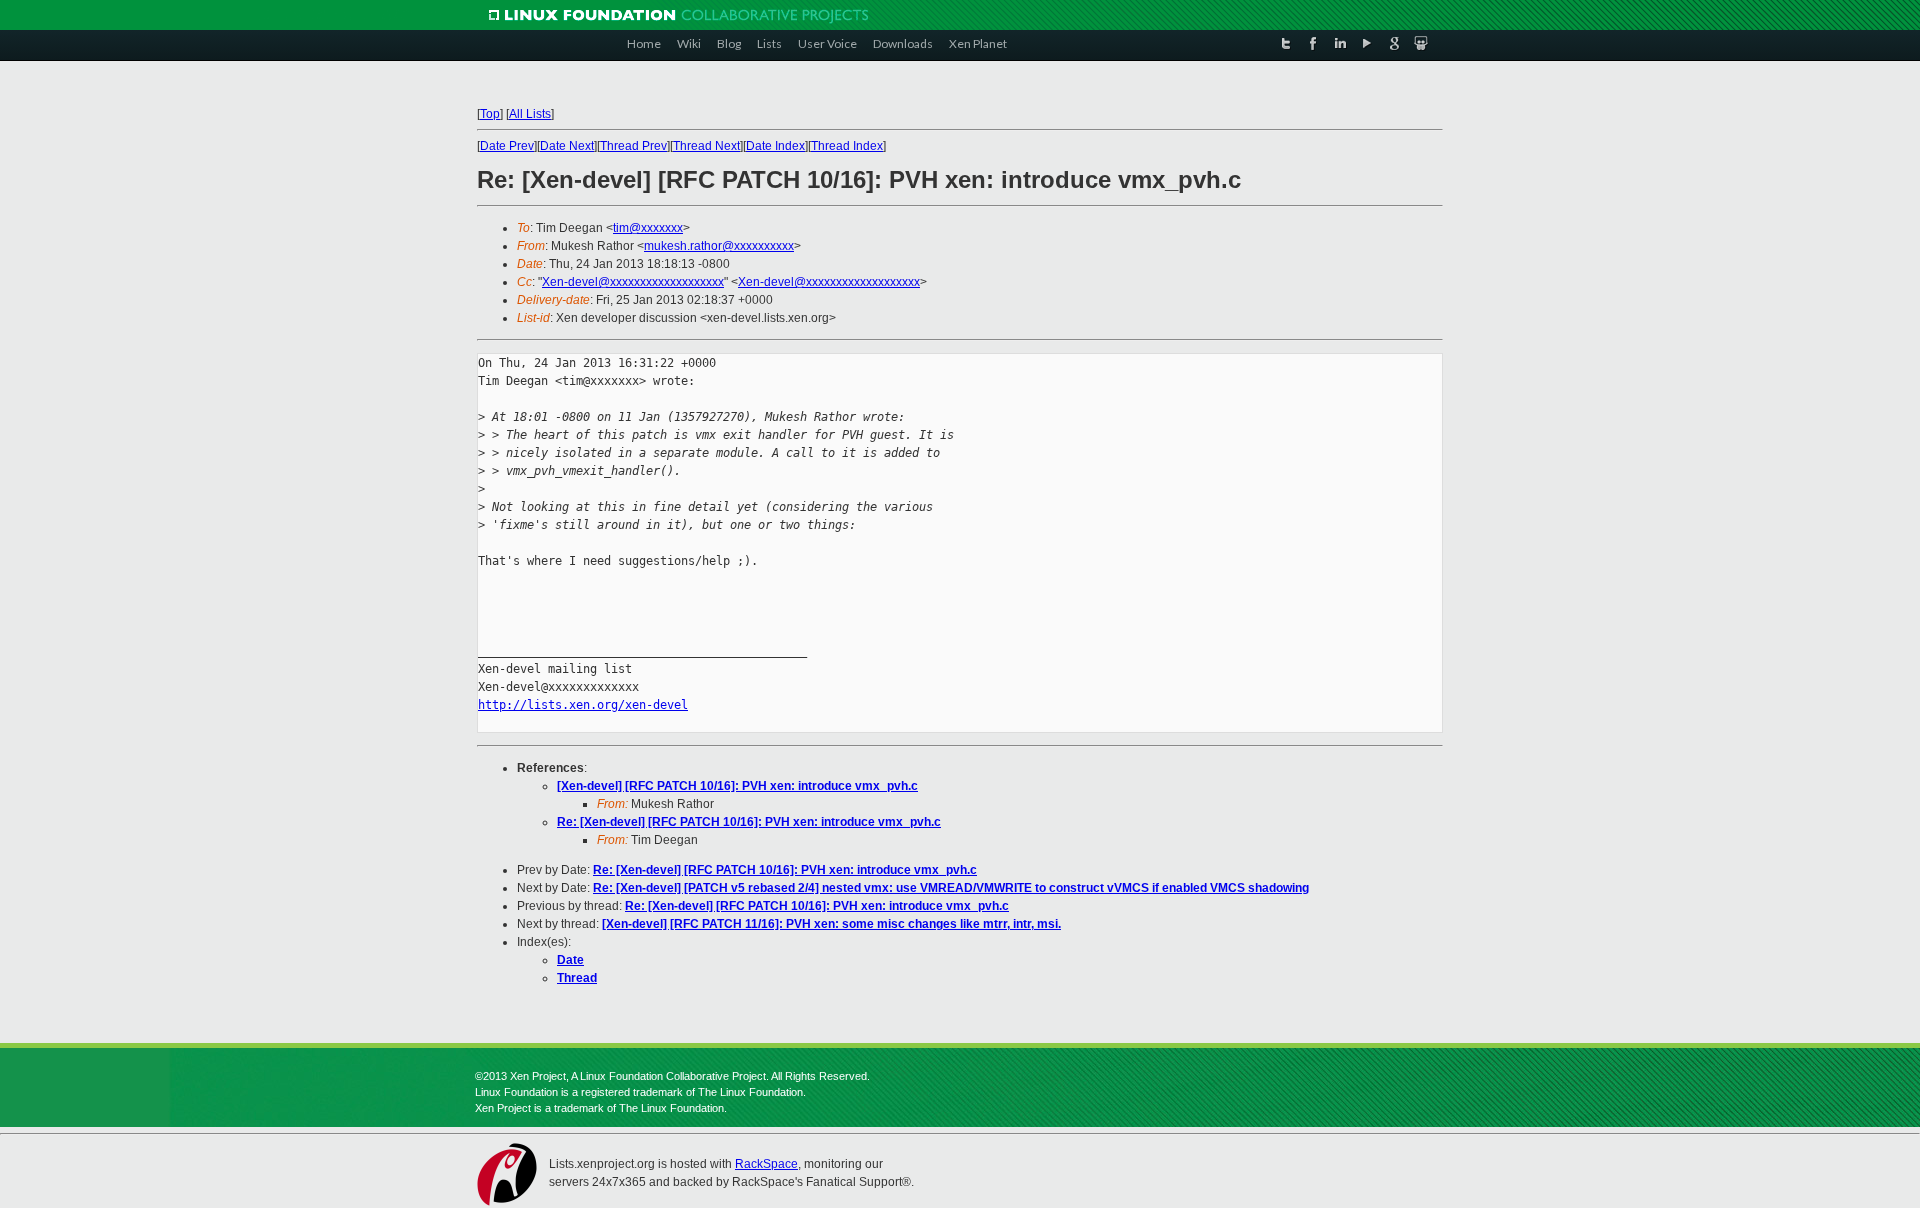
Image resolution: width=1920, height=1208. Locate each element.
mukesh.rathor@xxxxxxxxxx (719, 246)
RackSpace (766, 1164)
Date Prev (507, 146)
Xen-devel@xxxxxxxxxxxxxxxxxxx (633, 282)
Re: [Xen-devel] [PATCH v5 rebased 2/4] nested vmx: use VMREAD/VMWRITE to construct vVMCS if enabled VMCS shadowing (951, 888)
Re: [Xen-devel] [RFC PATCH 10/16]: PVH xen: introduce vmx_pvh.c (749, 822)
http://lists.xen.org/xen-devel (583, 705)
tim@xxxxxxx (648, 228)
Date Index (775, 146)
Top (490, 114)
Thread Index (847, 146)
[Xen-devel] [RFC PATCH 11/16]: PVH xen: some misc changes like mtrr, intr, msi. (831, 924)
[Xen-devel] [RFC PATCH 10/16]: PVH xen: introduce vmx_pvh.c (737, 786)
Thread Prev (633, 146)
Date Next (567, 146)
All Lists (530, 114)
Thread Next (706, 146)
